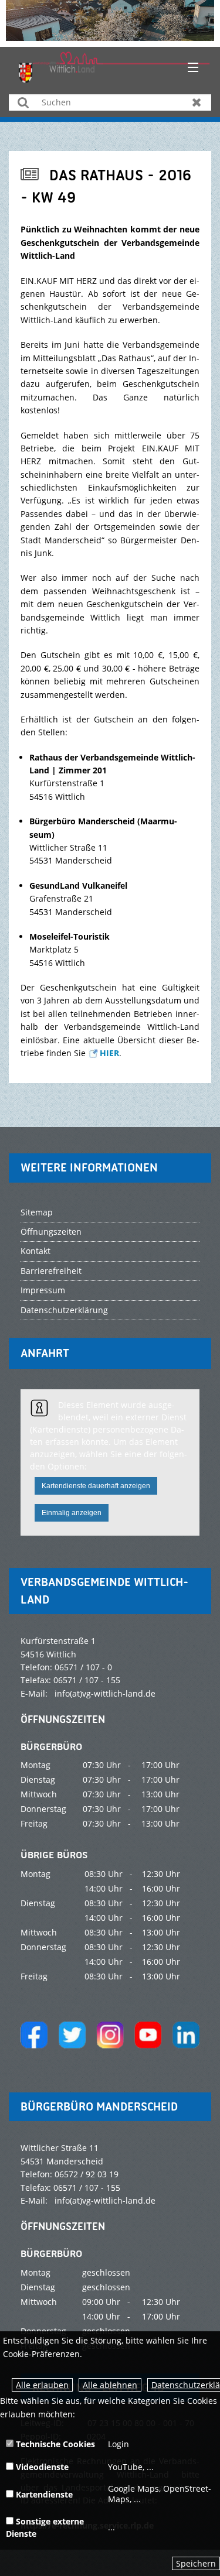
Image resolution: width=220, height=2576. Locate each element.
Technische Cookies (54, 2444)
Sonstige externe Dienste (45, 2527)
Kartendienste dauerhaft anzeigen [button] (96, 1486)
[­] (189, 68)
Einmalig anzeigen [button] (72, 1513)
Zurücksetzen (197, 102)
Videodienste (41, 2467)
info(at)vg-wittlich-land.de (105, 1693)
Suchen (23, 102)
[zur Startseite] (114, 66)
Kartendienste (43, 2494)
